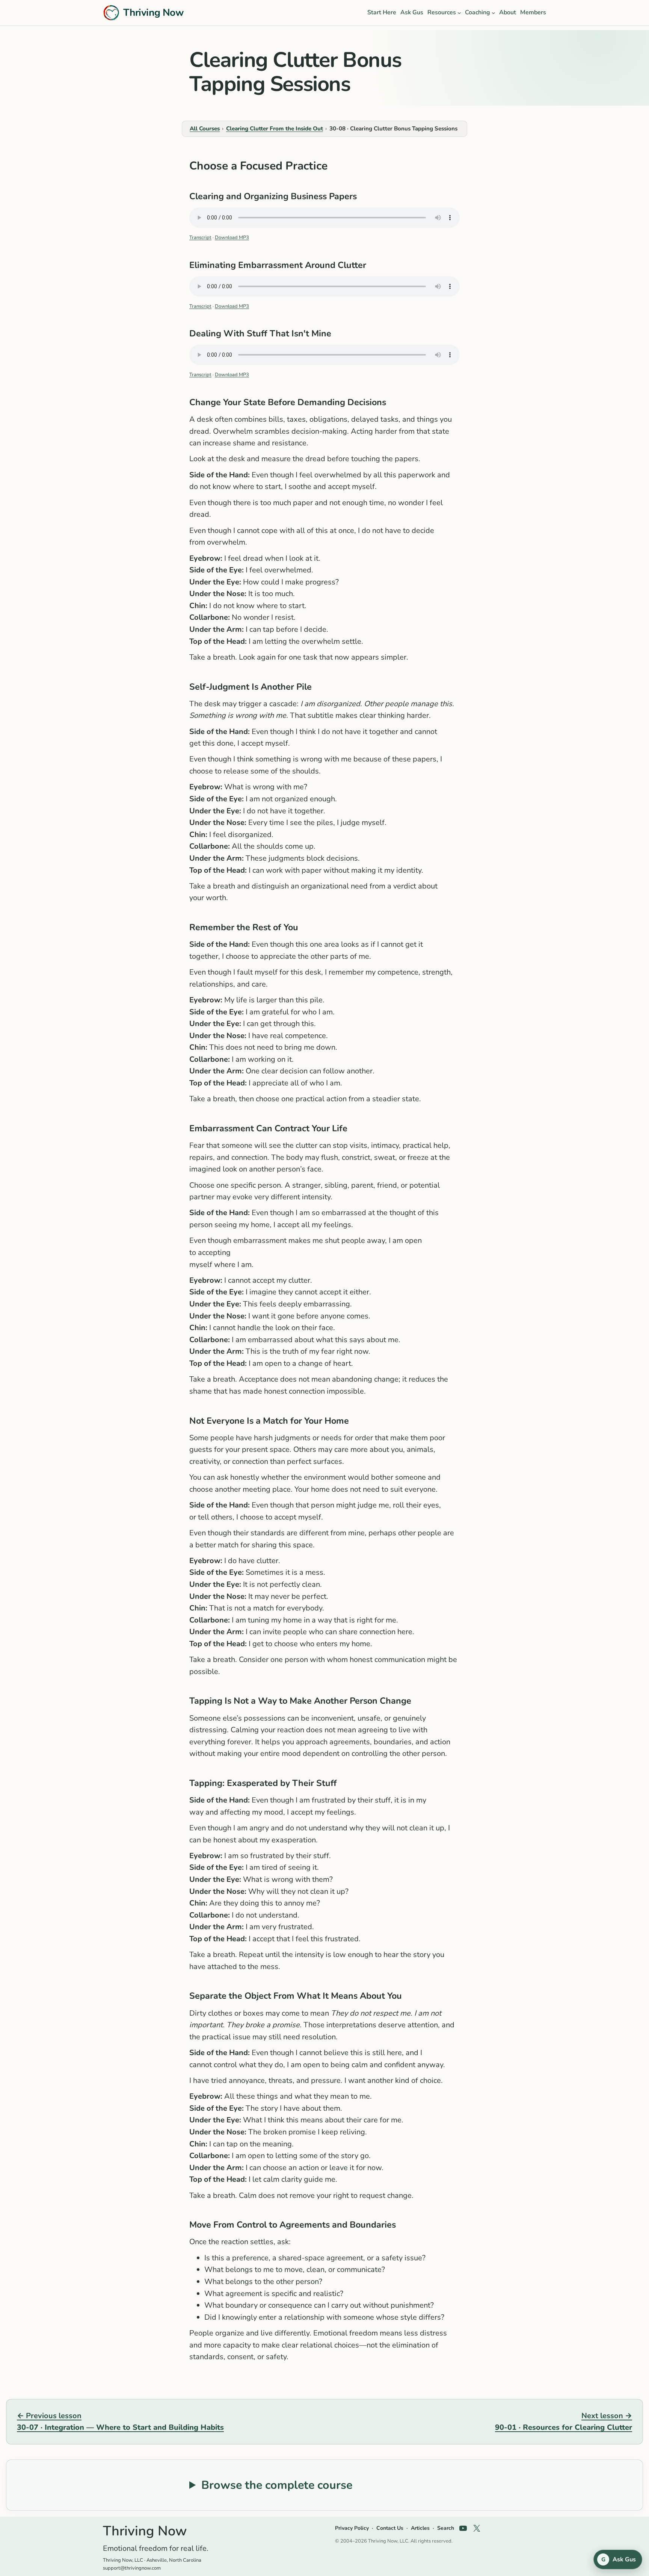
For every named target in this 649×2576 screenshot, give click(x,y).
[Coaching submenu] (494, 13)
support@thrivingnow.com (132, 2568)
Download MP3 (232, 238)
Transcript (200, 238)
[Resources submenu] (459, 13)
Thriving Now (153, 12)
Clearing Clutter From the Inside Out (275, 129)
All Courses (205, 129)
